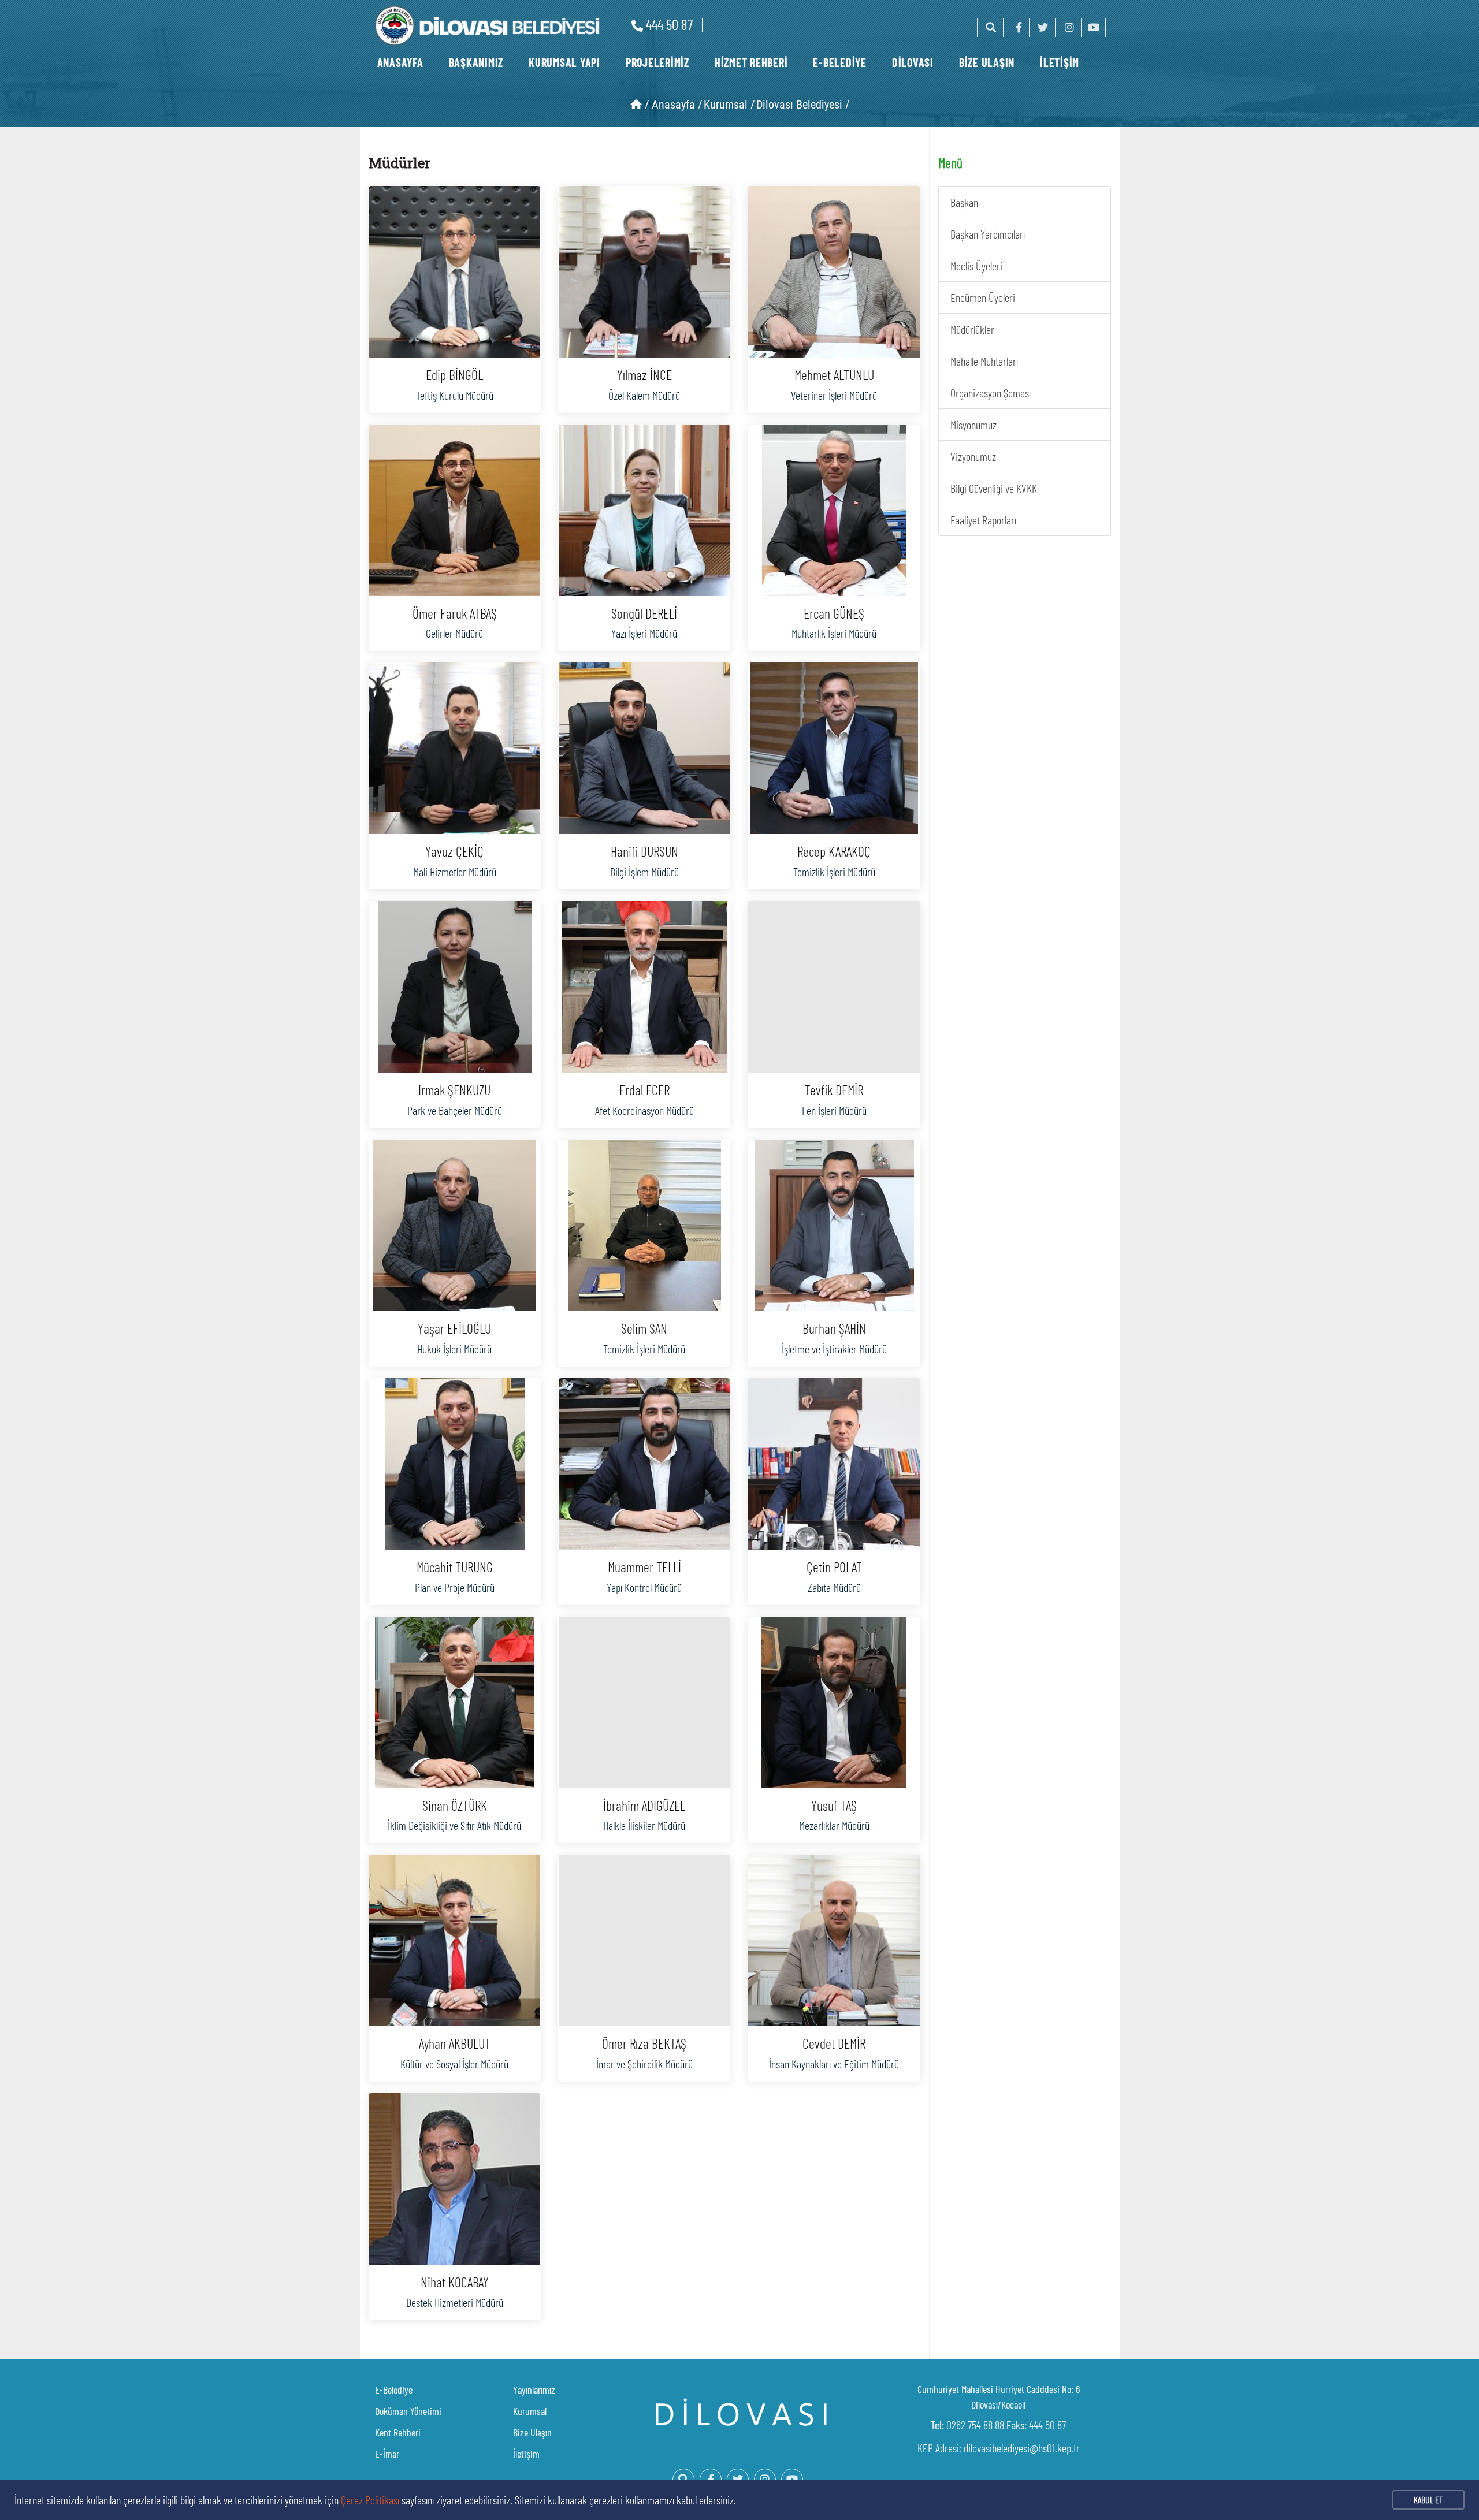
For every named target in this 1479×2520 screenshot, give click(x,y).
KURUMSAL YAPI (564, 62)
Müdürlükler (972, 329)
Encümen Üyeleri (983, 297)
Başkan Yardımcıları (988, 234)
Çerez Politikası (370, 2500)
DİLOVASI (913, 62)
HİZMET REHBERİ (751, 62)
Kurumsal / (729, 105)
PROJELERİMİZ (657, 62)
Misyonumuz (973, 425)
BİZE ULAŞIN (987, 62)
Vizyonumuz (973, 456)
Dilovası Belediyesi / (803, 105)
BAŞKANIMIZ (476, 62)
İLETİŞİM (1060, 62)
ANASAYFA (400, 62)
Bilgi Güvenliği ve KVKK (994, 488)
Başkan (964, 202)
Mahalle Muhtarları (984, 361)
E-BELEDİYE (840, 62)
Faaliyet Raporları (983, 520)
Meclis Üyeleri (976, 266)
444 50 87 (669, 24)
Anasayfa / (677, 105)
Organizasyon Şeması (991, 393)
